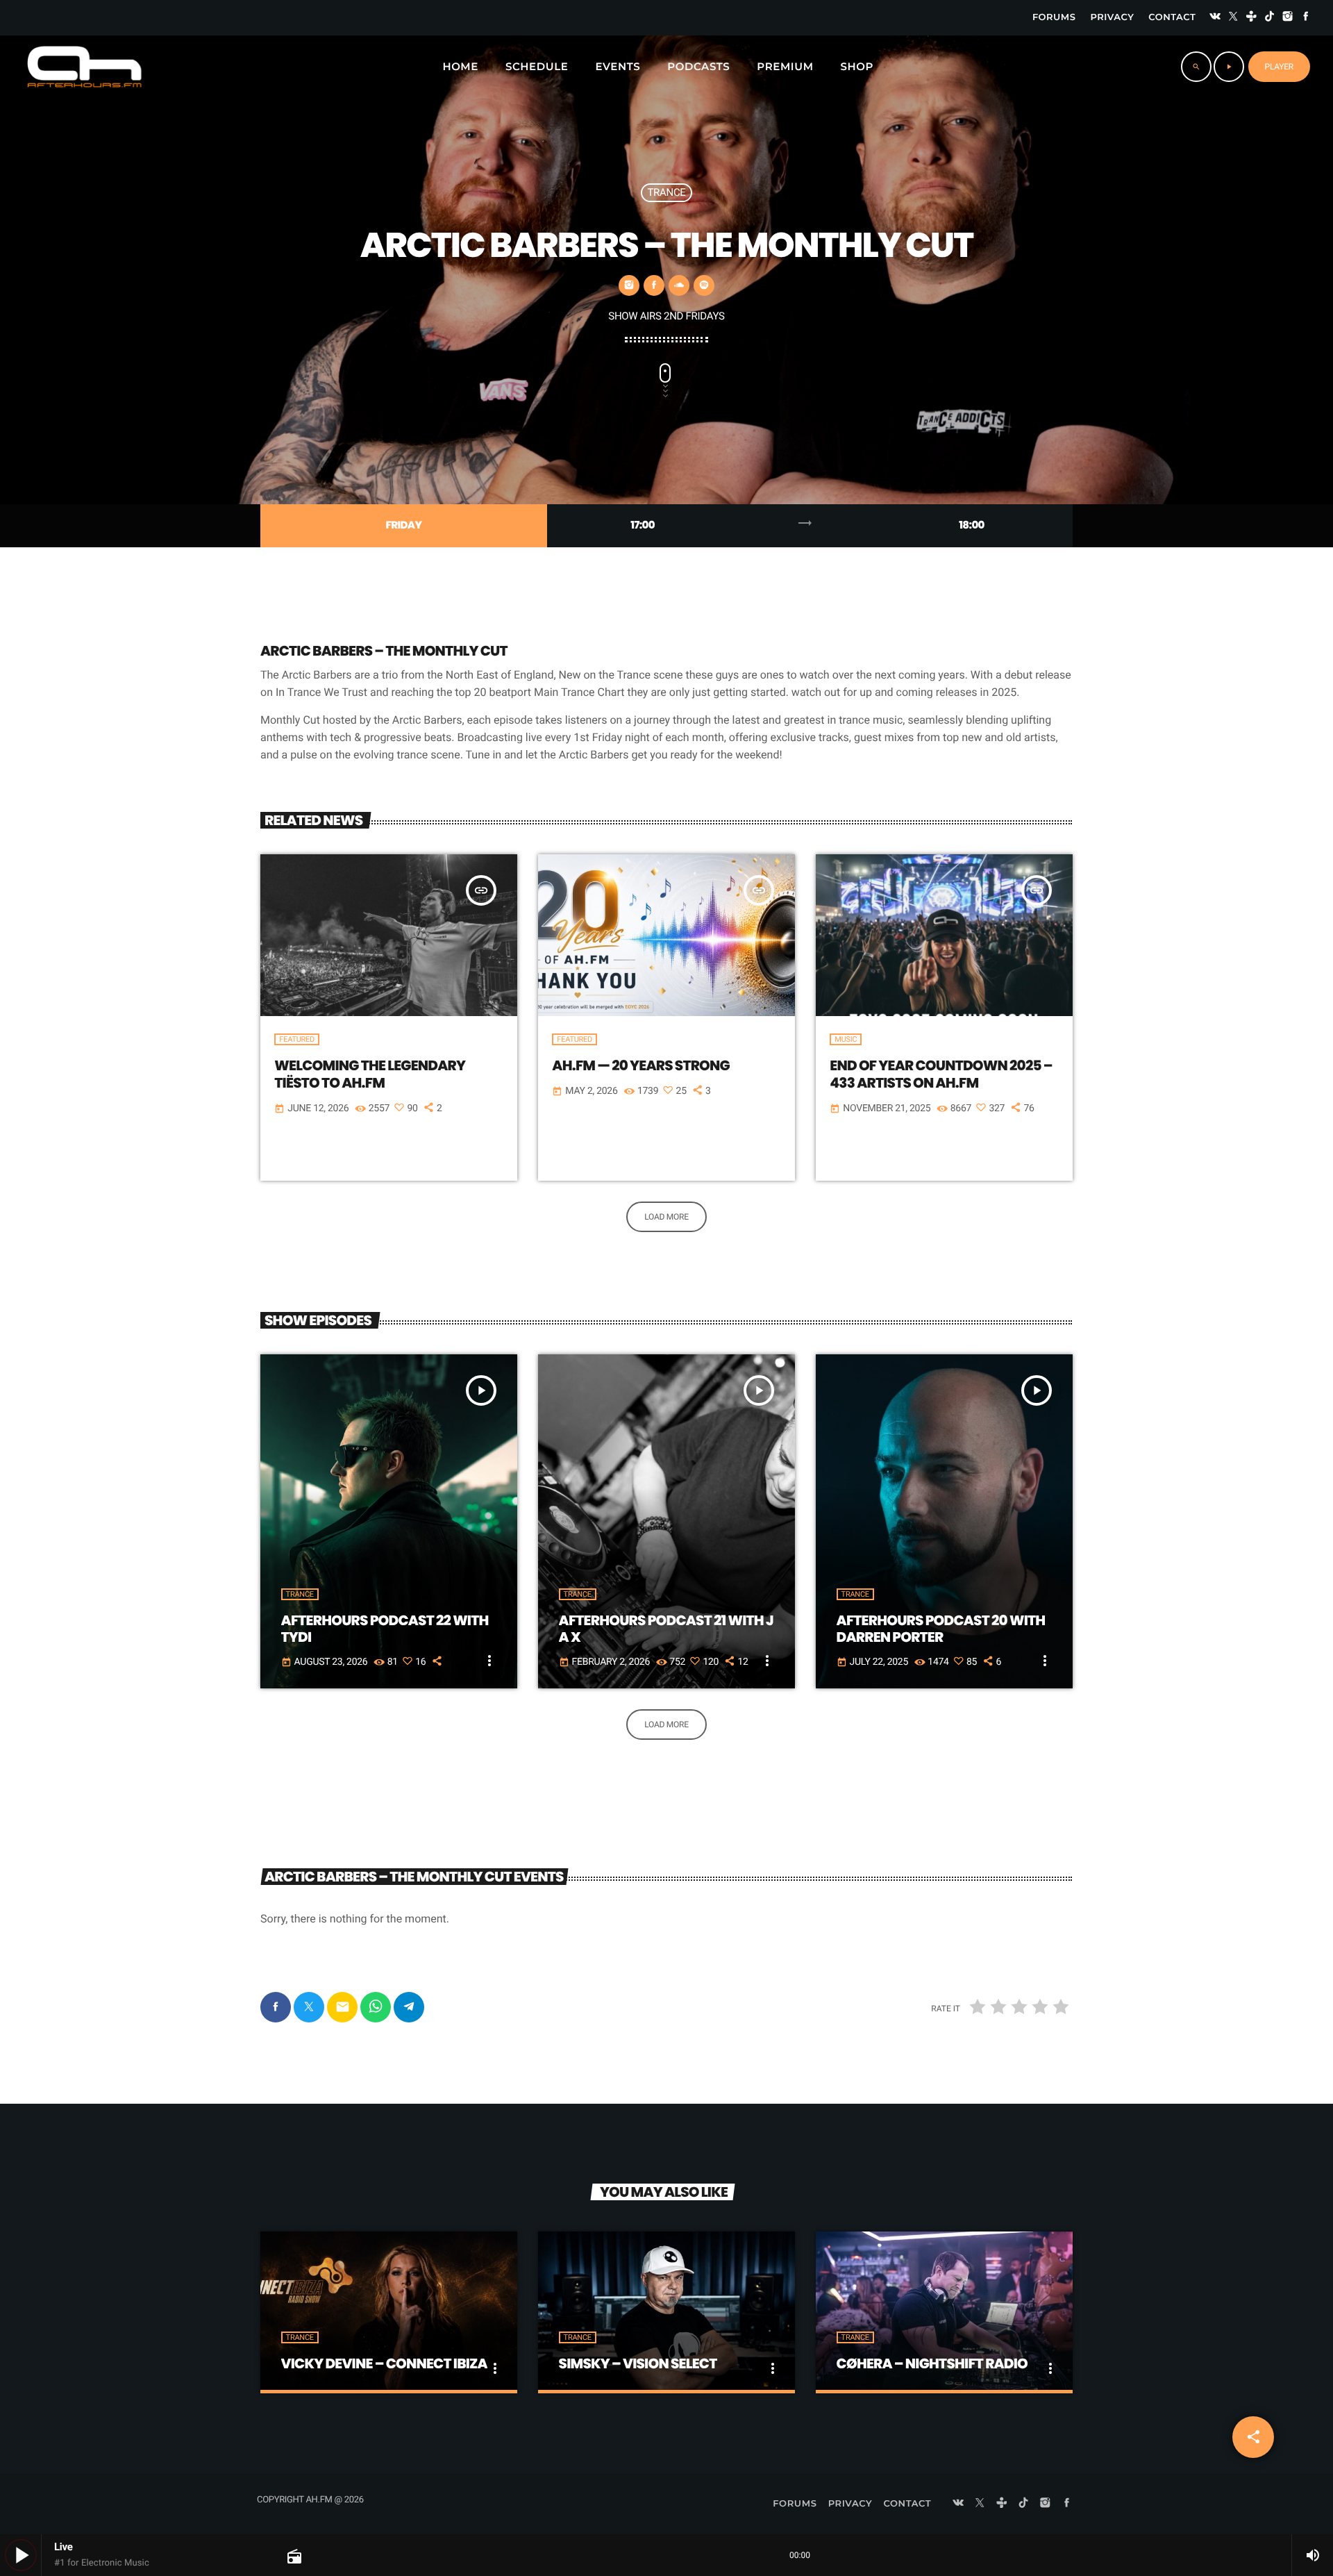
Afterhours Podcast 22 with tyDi (385, 1629)
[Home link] (84, 67)
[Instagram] (1288, 18)
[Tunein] (1252, 18)
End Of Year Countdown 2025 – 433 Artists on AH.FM (941, 1074)
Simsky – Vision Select (638, 2363)
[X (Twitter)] (1233, 18)
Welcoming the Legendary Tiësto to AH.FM (370, 1074)
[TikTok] (1270, 18)
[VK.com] (1215, 18)
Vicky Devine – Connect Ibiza (384, 2363)
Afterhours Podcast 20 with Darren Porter (941, 1629)
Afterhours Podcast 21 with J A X (666, 1629)
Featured (297, 1039)
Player (1279, 67)
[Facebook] (1306, 18)
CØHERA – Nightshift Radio (932, 2363)
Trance (666, 192)
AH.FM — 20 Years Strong (641, 1065)
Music (846, 1039)
